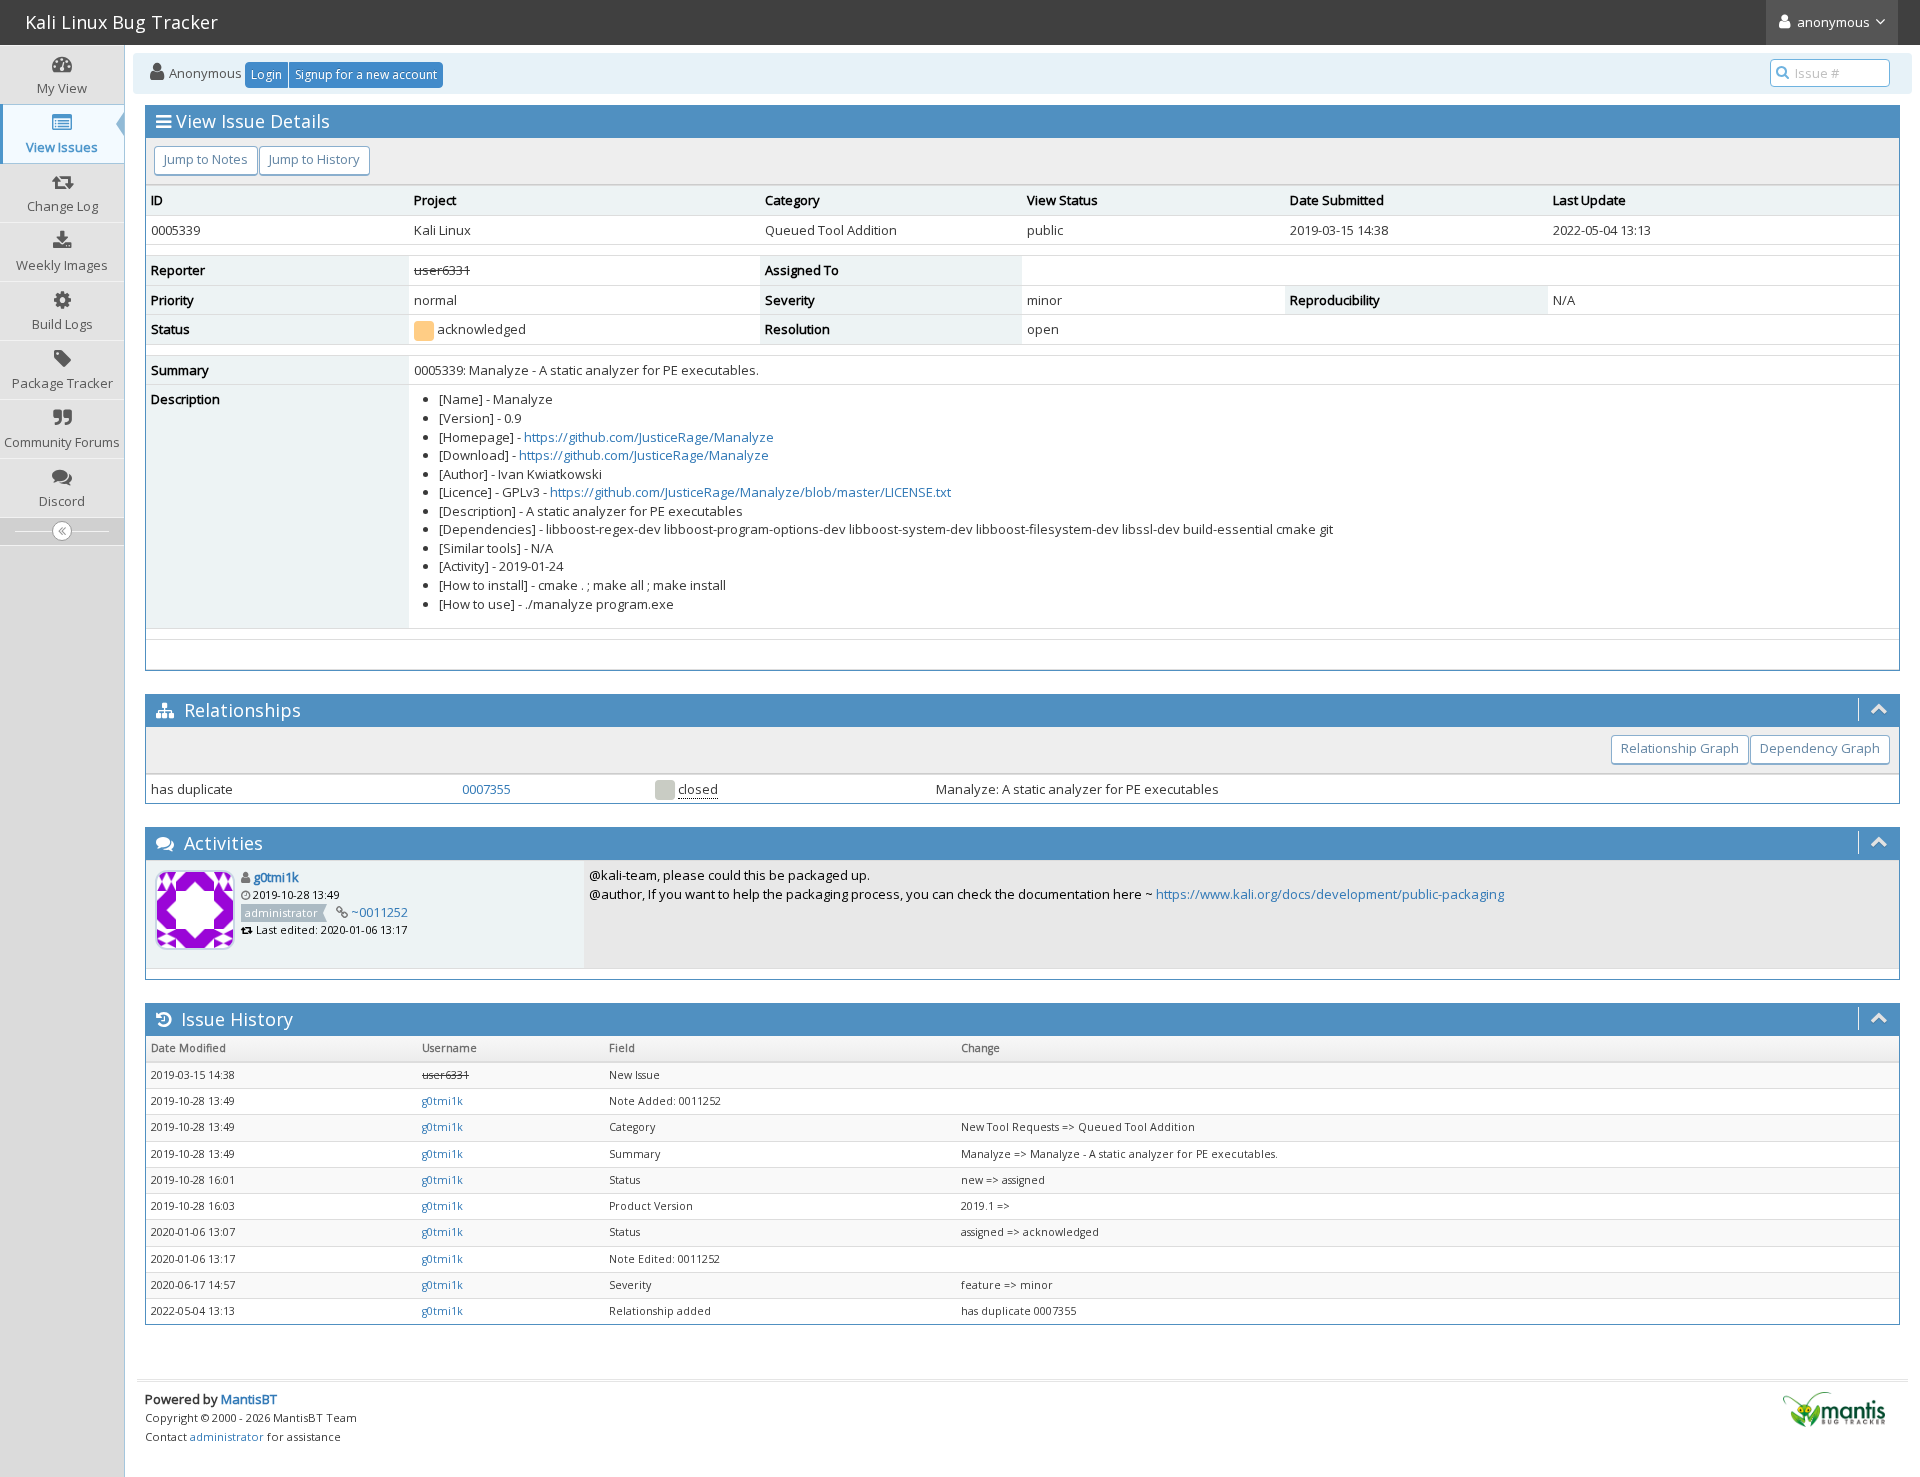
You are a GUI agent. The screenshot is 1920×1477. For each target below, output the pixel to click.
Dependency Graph (1820, 748)
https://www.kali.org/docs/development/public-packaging (1330, 894)
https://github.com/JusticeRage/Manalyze (649, 437)
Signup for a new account (366, 74)
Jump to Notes (206, 159)
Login (266, 74)
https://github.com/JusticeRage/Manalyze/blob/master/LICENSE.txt (750, 492)
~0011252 (379, 912)
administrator (227, 1436)
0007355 (486, 789)
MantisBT (249, 1399)
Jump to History (314, 159)
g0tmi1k (276, 877)
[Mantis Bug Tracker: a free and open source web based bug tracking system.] (1834, 1408)
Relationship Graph (1680, 748)
